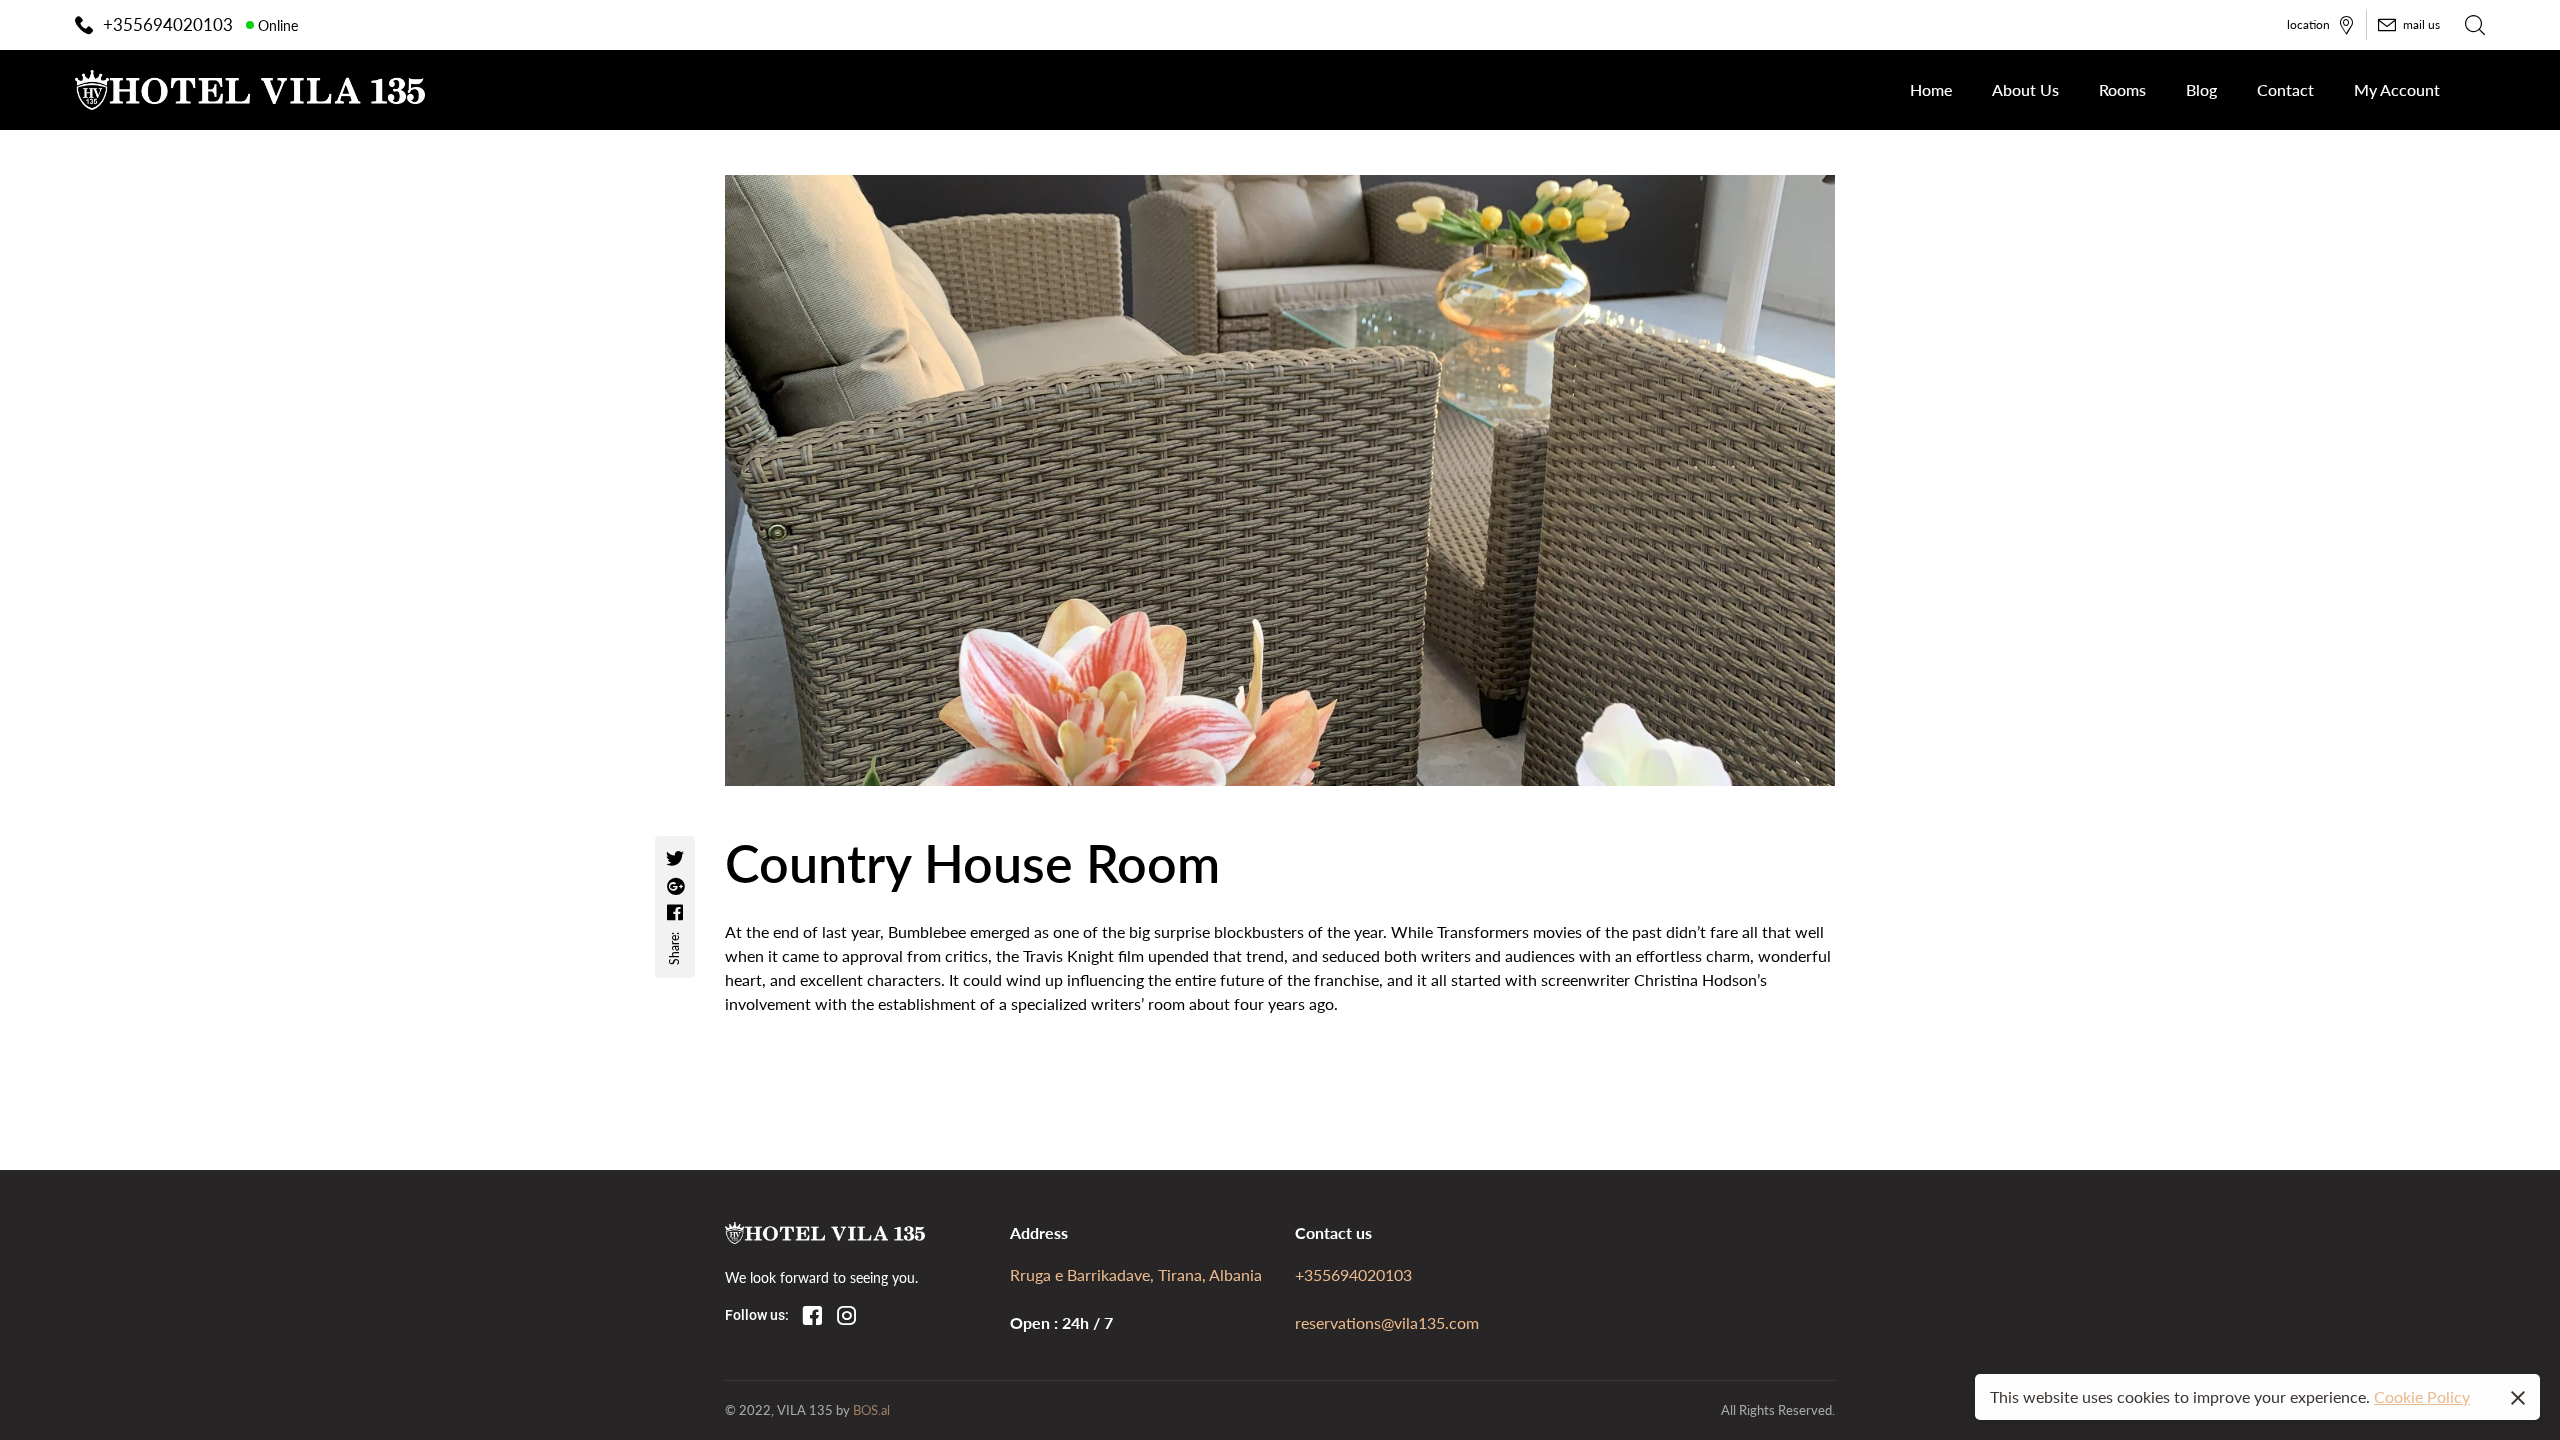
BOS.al (871, 1409)
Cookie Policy (2422, 1396)
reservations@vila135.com (1387, 1322)
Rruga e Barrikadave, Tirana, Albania (1136, 1274)
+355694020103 (1353, 1274)
